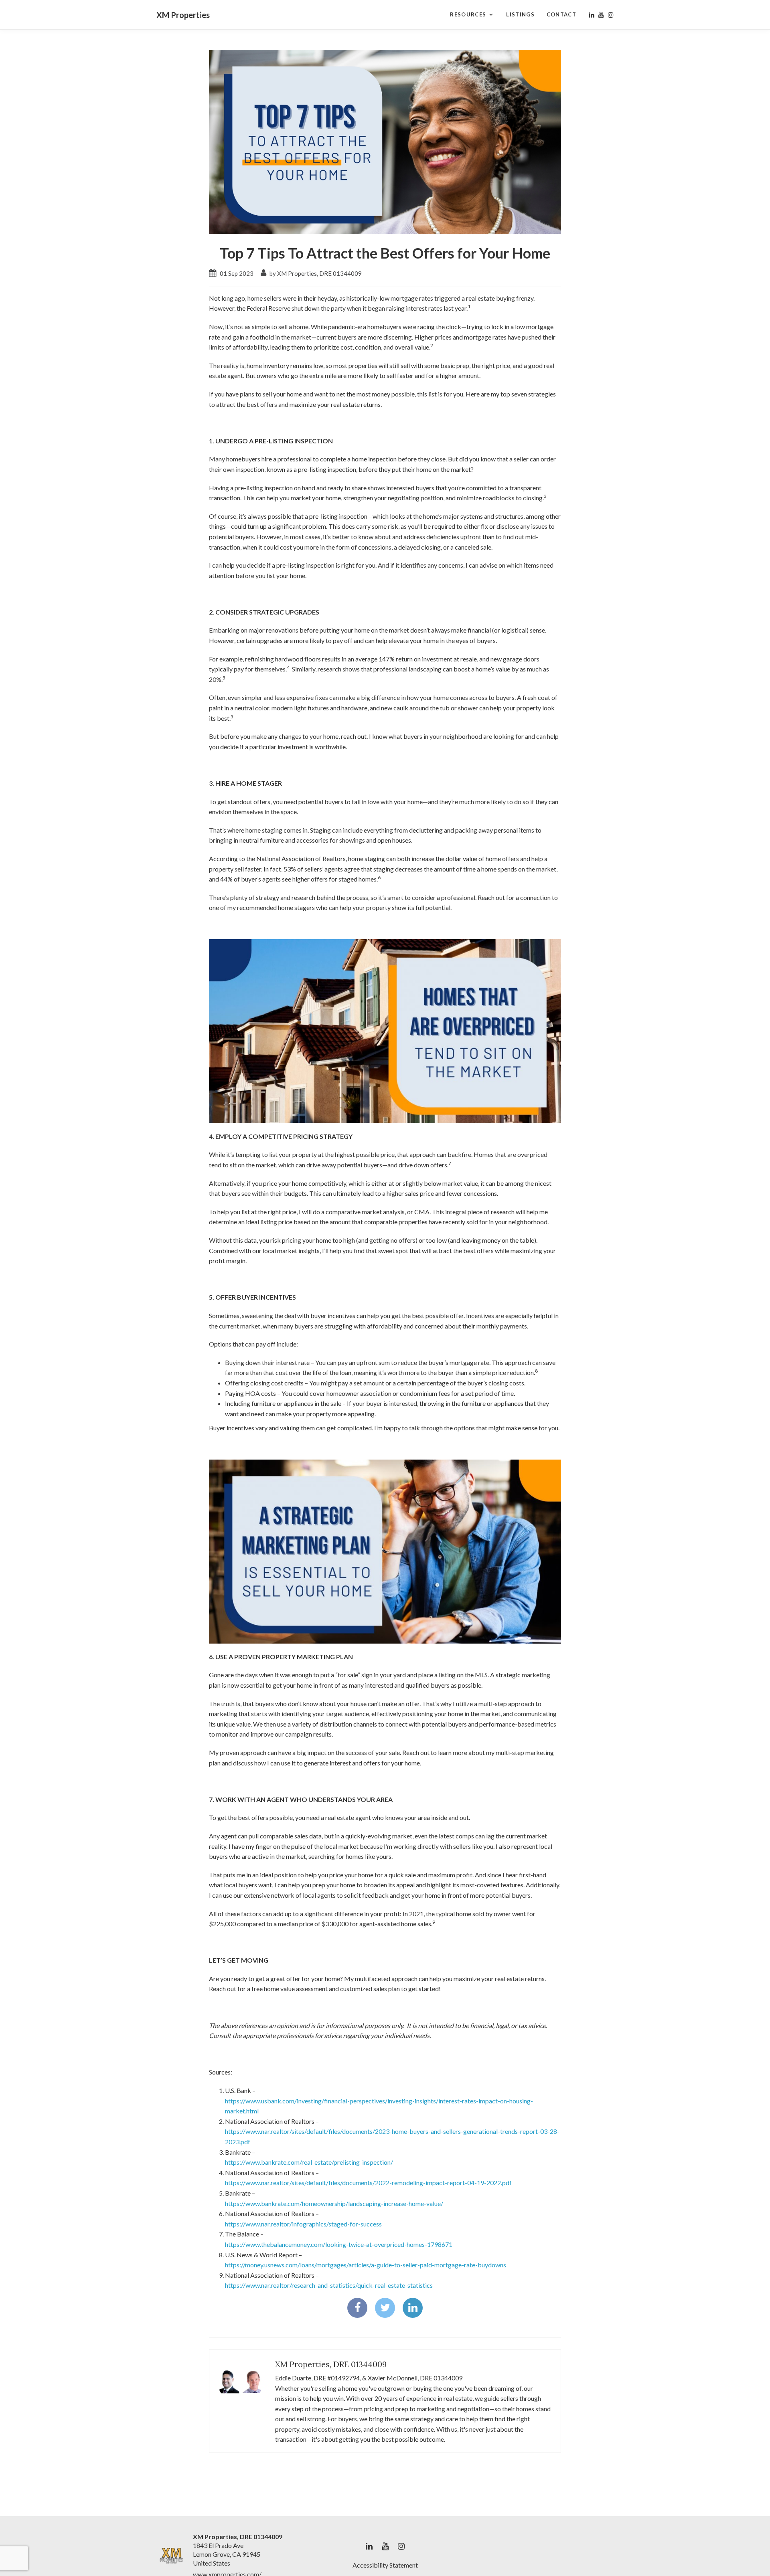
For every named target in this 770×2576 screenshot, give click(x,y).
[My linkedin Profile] (592, 15)
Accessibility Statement (385, 2565)
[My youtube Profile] (601, 15)
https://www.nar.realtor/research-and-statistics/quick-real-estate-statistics (329, 2285)
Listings (520, 14)
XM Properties (183, 15)
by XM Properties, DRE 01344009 (315, 273)
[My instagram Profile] (611, 15)
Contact (561, 14)
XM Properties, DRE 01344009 (331, 2364)
